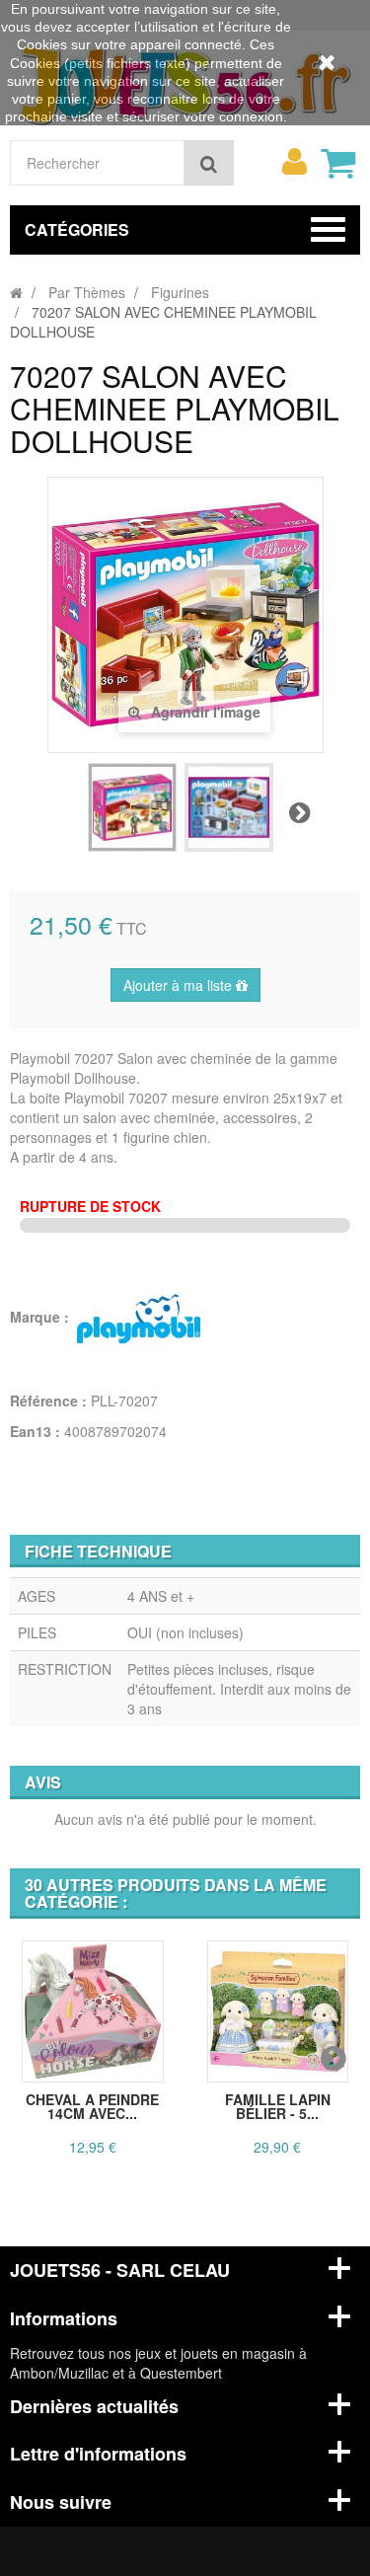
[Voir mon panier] (337, 163)
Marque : (41, 1317)
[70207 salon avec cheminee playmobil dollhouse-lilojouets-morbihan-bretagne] (132, 807)
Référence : (48, 1401)
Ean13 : (35, 1431)
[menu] (294, 162)
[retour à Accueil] (16, 292)
